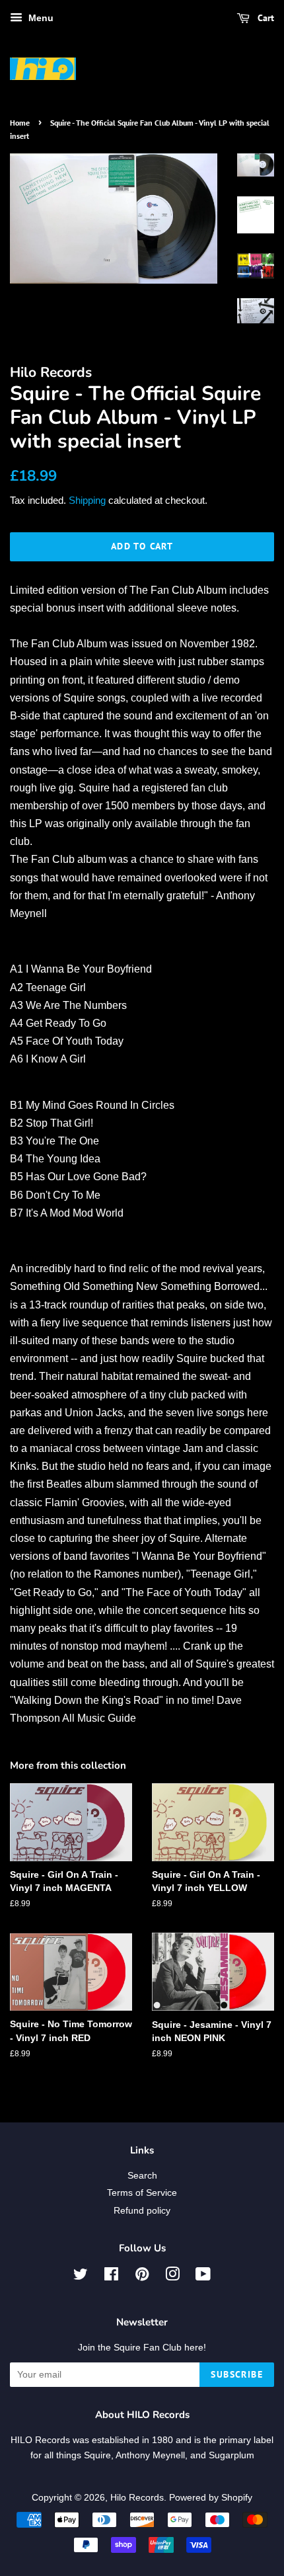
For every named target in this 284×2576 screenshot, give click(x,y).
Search (142, 2176)
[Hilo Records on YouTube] (203, 2277)
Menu (40, 18)
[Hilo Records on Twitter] (81, 2277)
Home (20, 123)
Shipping (87, 500)
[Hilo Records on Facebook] (111, 2277)
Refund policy (142, 2211)
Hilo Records (137, 2498)
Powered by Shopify (211, 2498)
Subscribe (237, 2374)
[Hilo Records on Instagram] (172, 2277)
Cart (265, 18)
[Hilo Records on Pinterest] (142, 2277)
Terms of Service (142, 2193)
